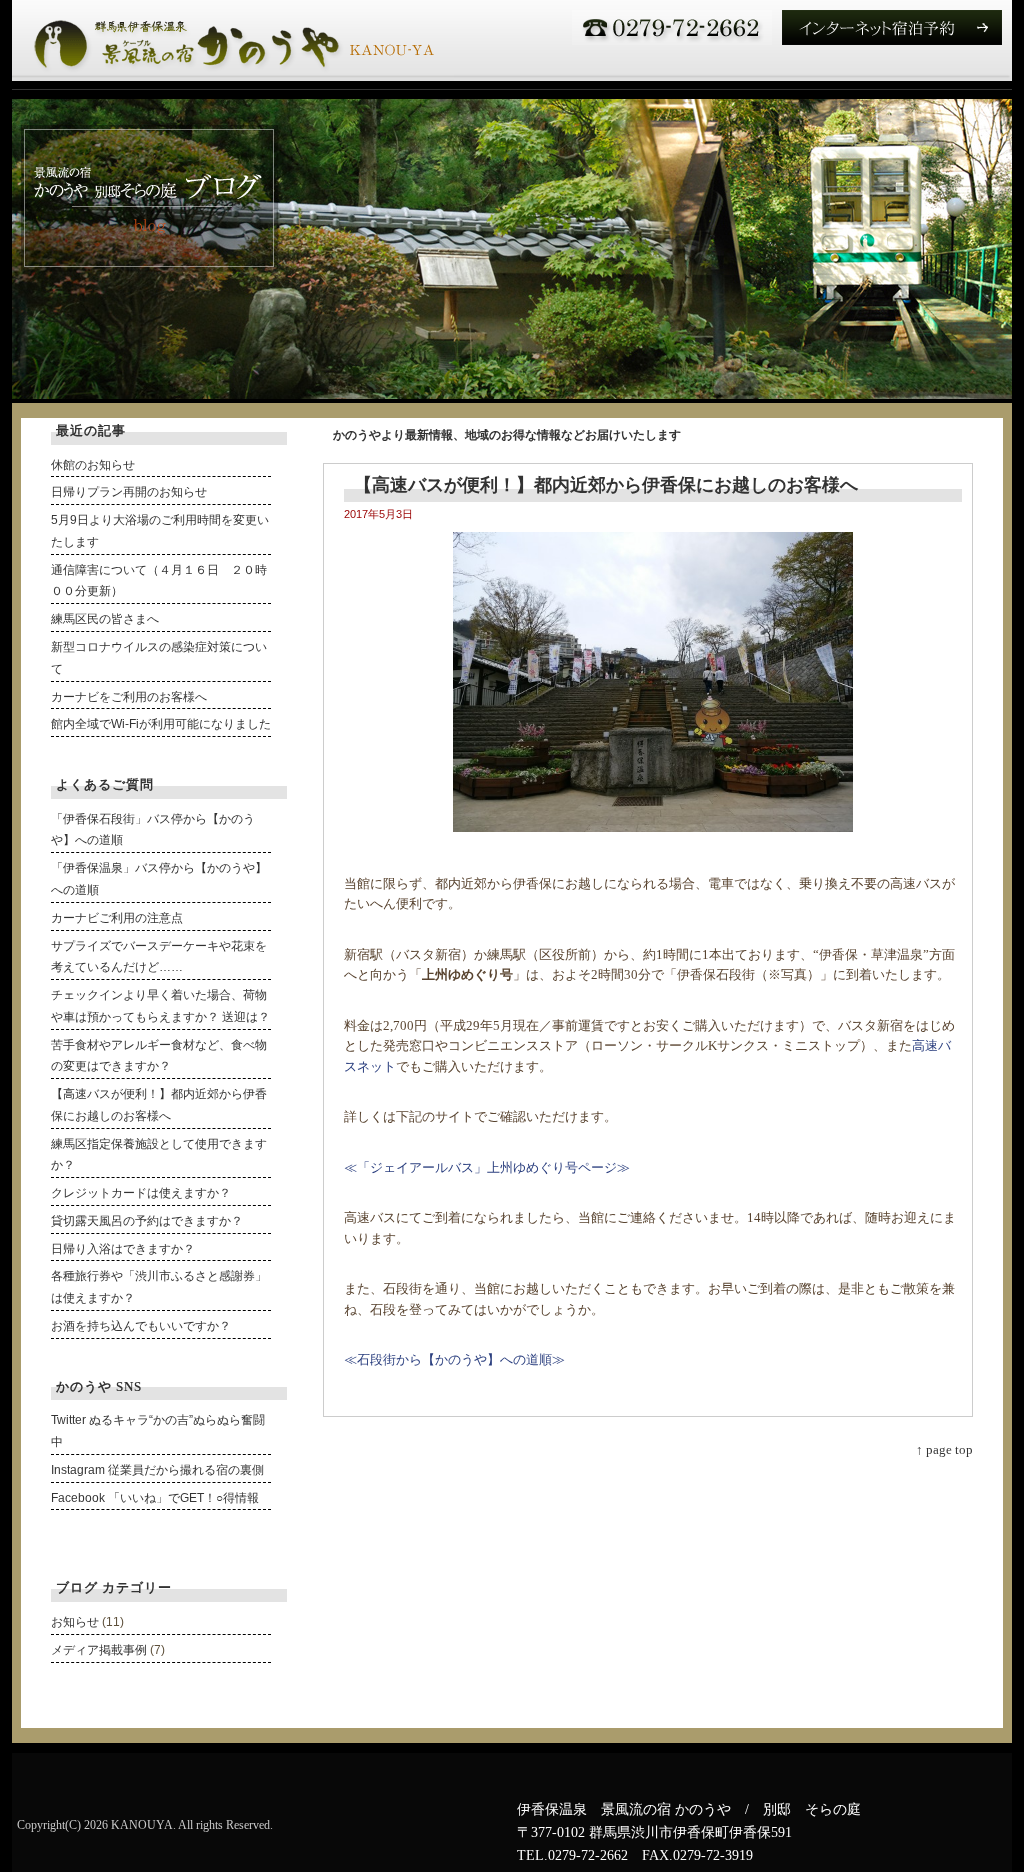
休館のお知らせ (93, 465)
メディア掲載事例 (99, 1650)
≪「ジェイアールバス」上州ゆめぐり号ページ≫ (487, 1168)
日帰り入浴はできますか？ (123, 1249)
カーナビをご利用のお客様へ (129, 697)
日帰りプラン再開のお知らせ (129, 492)
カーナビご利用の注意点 (117, 918)
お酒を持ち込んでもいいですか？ (141, 1326)
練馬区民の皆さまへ (105, 619)
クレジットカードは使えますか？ (141, 1193)
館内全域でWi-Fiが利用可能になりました (161, 724)
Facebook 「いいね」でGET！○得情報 (155, 1498)
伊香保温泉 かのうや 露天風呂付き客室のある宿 (233, 40)
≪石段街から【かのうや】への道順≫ (454, 1360)
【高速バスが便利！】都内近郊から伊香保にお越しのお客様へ (606, 485)
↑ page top (944, 1449)
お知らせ (75, 1622)
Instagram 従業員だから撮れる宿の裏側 (157, 1470)
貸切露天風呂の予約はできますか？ (147, 1221)
